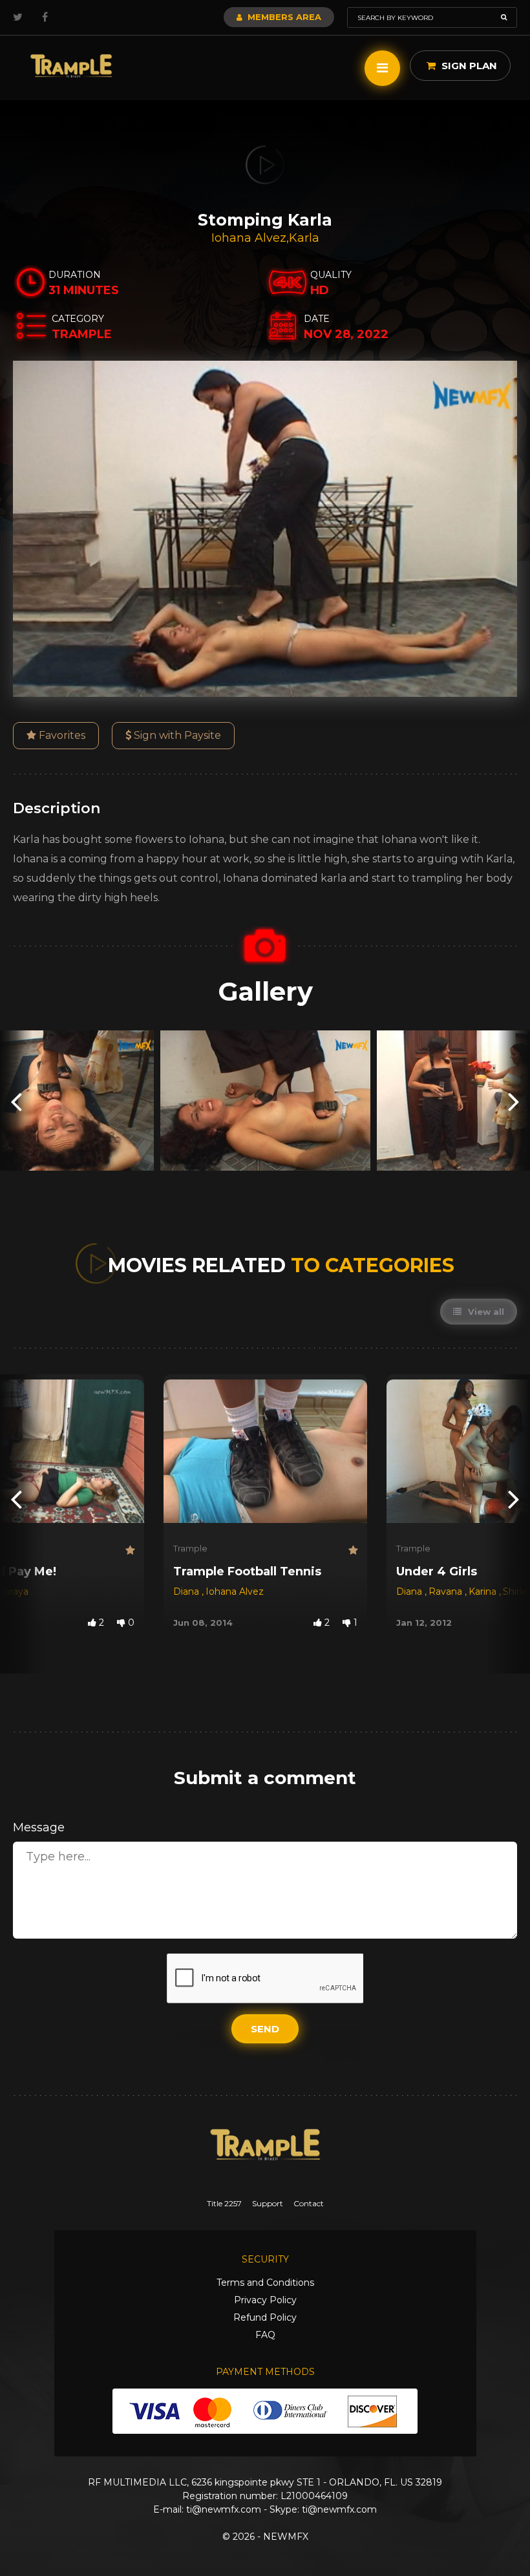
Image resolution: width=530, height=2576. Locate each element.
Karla (304, 238)
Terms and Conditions (265, 2283)
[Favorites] (130, 1550)
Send (265, 2029)
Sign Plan (468, 66)
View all (485, 1312)
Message (39, 1827)
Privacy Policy (265, 2300)
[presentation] (16, 1101)
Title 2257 (224, 2203)
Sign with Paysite (176, 735)
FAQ (265, 2335)
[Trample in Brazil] (71, 66)
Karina (484, 1591)
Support (268, 2203)
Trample (190, 1548)
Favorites (61, 735)
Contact (309, 2203)
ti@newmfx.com (224, 2509)
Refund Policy (265, 2317)
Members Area (283, 17)
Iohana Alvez (249, 238)
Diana (187, 1591)
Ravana (447, 1591)
